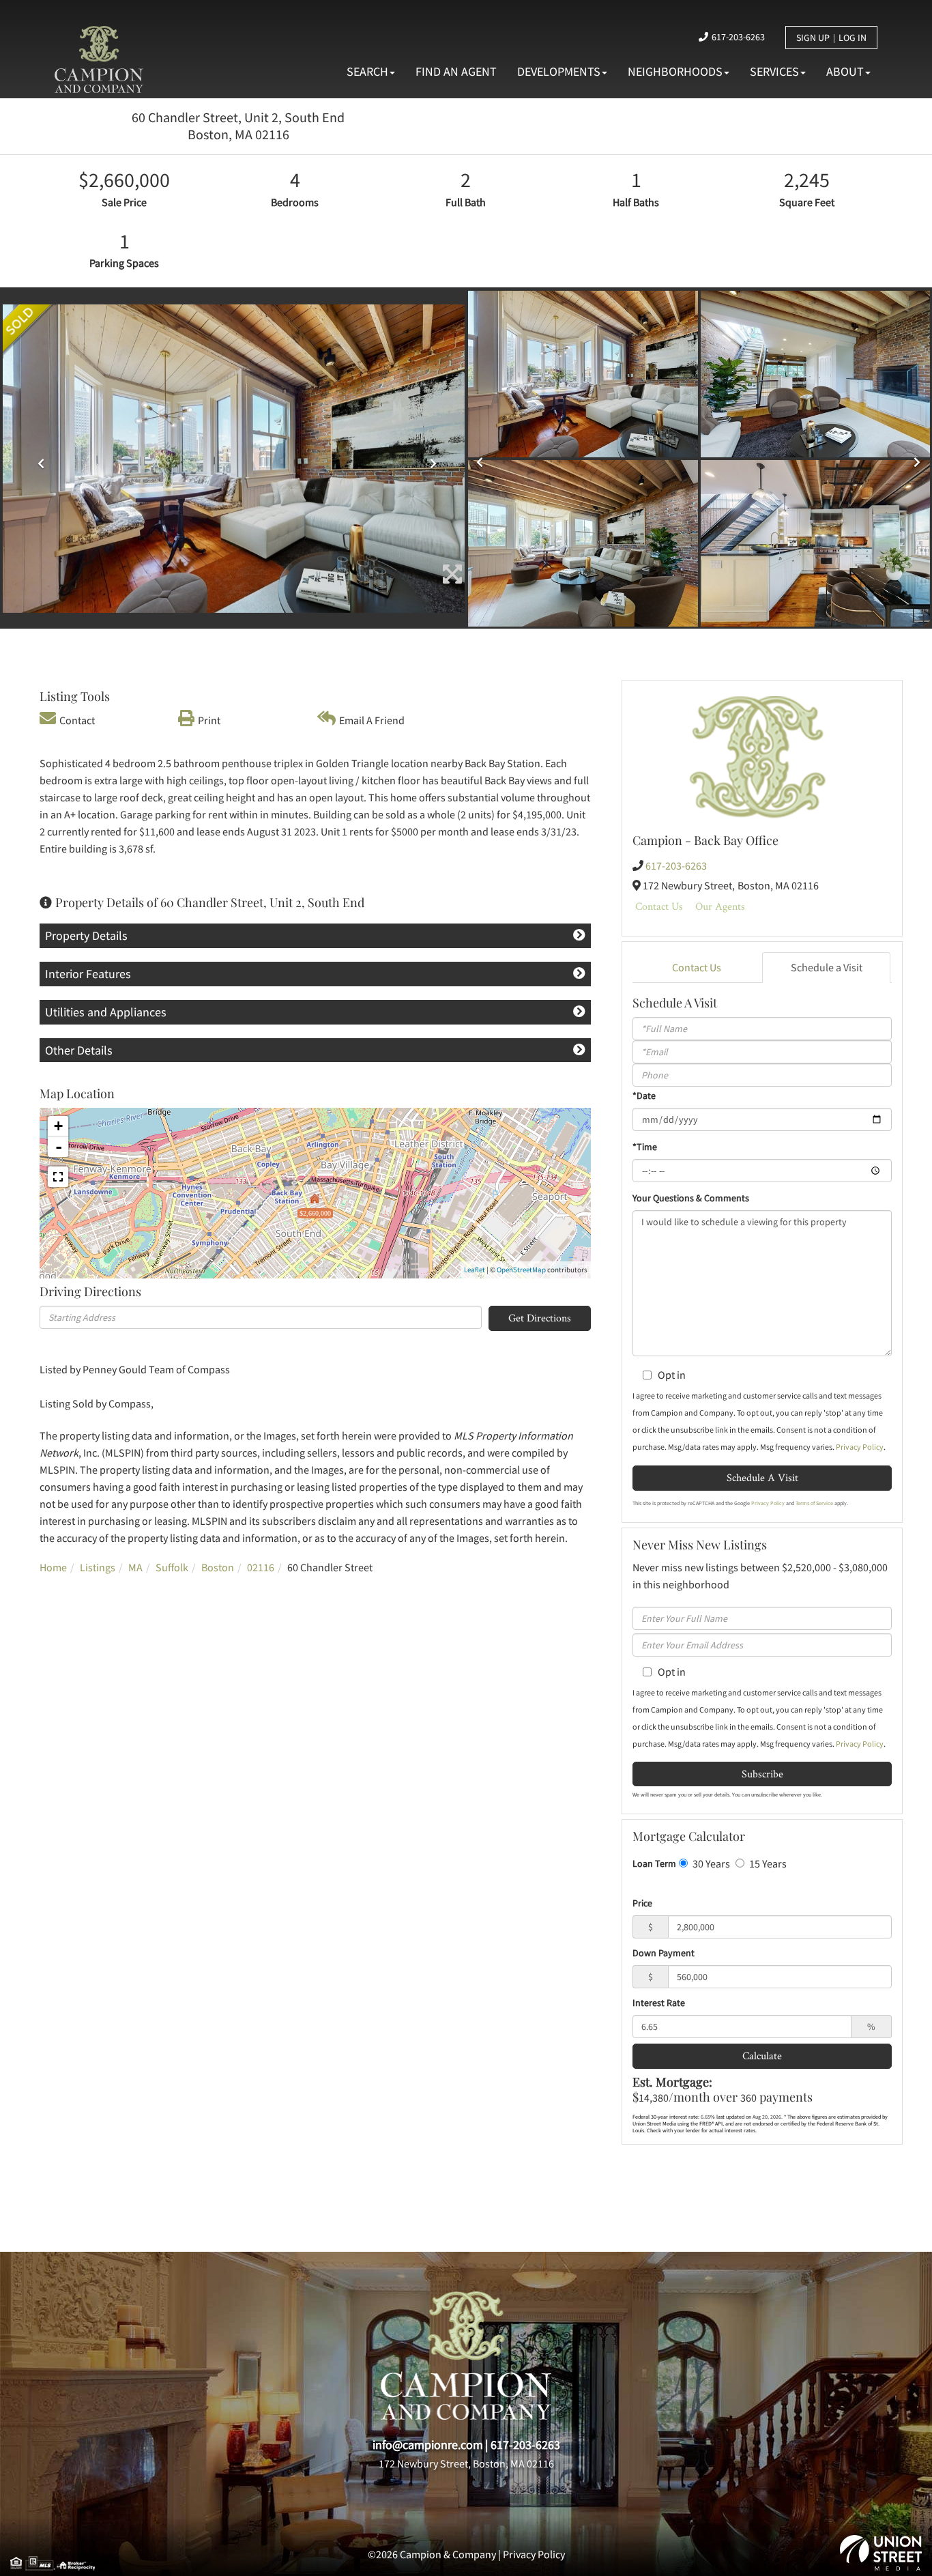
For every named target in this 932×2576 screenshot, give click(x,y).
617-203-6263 (738, 37)
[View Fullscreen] (58, 1177)
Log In (853, 38)
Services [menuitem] (774, 71)
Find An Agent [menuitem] (456, 71)
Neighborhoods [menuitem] (675, 71)
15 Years (767, 1863)
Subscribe (762, 1774)
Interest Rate (659, 2003)
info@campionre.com (428, 2445)
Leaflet (475, 1270)
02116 (261, 1567)
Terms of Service (814, 1503)
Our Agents (720, 906)
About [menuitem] (845, 71)
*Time (645, 1147)
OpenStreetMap (521, 1270)
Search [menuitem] (367, 71)
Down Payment (664, 1953)
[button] (38, 459)
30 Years (710, 1863)
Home (53, 1567)
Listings (98, 1567)
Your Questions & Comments (691, 1198)
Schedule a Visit (827, 967)
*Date (644, 1096)
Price (642, 1903)
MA (135, 1567)
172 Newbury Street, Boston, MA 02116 (466, 2463)
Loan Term (654, 1863)
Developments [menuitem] (559, 71)
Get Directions (540, 1318)
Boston (218, 1567)
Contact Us (659, 906)
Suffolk (172, 1567)
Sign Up (813, 38)
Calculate (762, 2056)
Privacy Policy (860, 1447)
